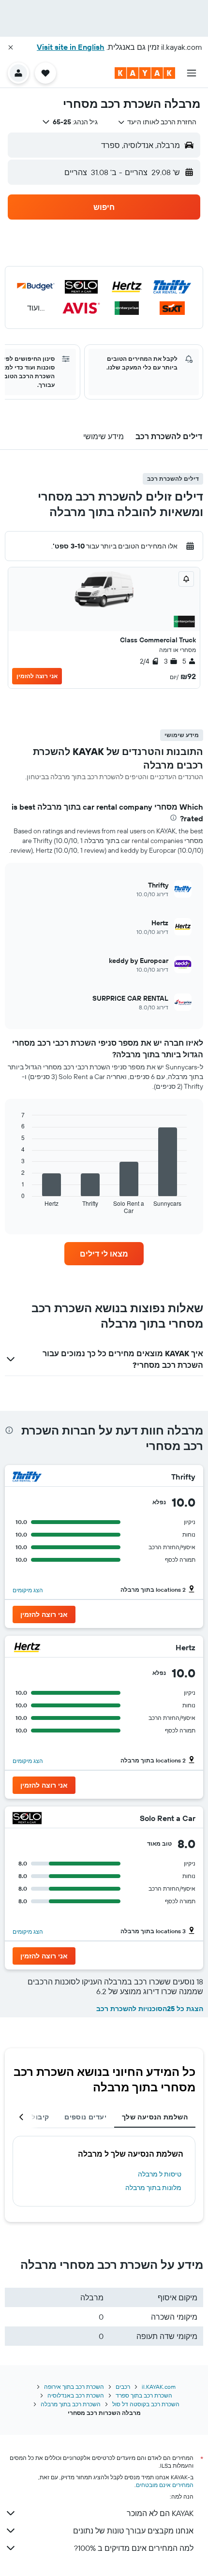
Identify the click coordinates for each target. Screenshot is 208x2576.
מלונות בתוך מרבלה (153, 2188)
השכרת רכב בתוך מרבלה (71, 2404)
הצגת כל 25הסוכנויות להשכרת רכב (150, 2009)
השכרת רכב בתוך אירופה (74, 2387)
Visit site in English (71, 47)
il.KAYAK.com (159, 2387)
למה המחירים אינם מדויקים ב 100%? (134, 2548)
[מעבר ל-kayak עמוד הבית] (145, 73)
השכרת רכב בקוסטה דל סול (146, 2404)
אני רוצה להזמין (37, 676)
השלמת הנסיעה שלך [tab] (155, 2117)
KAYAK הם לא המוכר (160, 2513)
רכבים (123, 2387)
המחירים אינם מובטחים (165, 2485)
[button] (11, 47)
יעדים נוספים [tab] (85, 2117)
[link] (104, 1254)
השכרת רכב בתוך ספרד (144, 2395)
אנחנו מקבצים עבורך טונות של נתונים (133, 2531)
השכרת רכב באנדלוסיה (76, 2395)
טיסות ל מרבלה (160, 2174)
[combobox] (157, 122)
